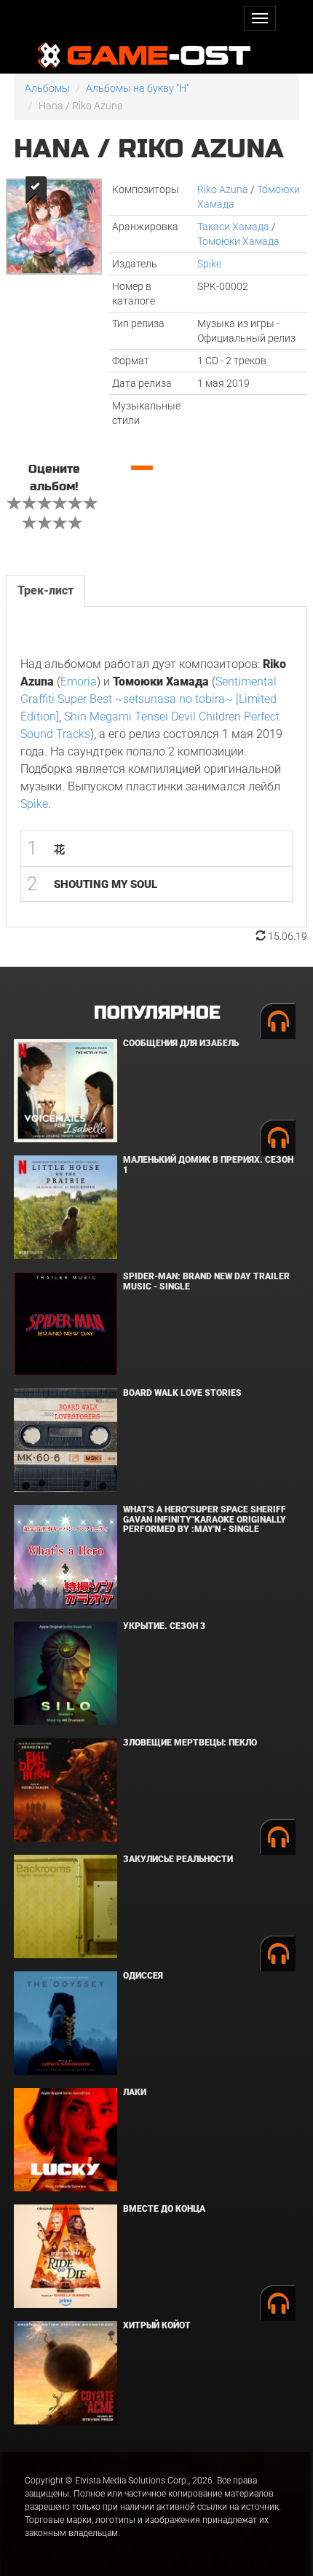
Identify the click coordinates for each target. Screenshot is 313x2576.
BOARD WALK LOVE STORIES (182, 1393)
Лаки (135, 2092)
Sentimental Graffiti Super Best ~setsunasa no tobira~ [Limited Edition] (148, 699)
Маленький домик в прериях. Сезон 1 (208, 1165)
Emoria (79, 682)
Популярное (157, 1013)
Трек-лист (45, 590)
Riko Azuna (223, 189)
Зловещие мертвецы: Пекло (190, 1743)
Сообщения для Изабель (181, 1043)
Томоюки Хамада (238, 241)
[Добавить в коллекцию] (35, 190)
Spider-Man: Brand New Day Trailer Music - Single (206, 1281)
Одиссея (143, 1976)
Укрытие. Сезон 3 (164, 1626)
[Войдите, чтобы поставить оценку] (15, 505)
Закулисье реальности (178, 1859)
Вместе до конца (164, 2209)
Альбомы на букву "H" (138, 88)
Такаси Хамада (233, 227)
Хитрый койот (157, 2325)
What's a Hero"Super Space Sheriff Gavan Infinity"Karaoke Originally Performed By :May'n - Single (205, 1519)
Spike (209, 264)
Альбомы (47, 88)
